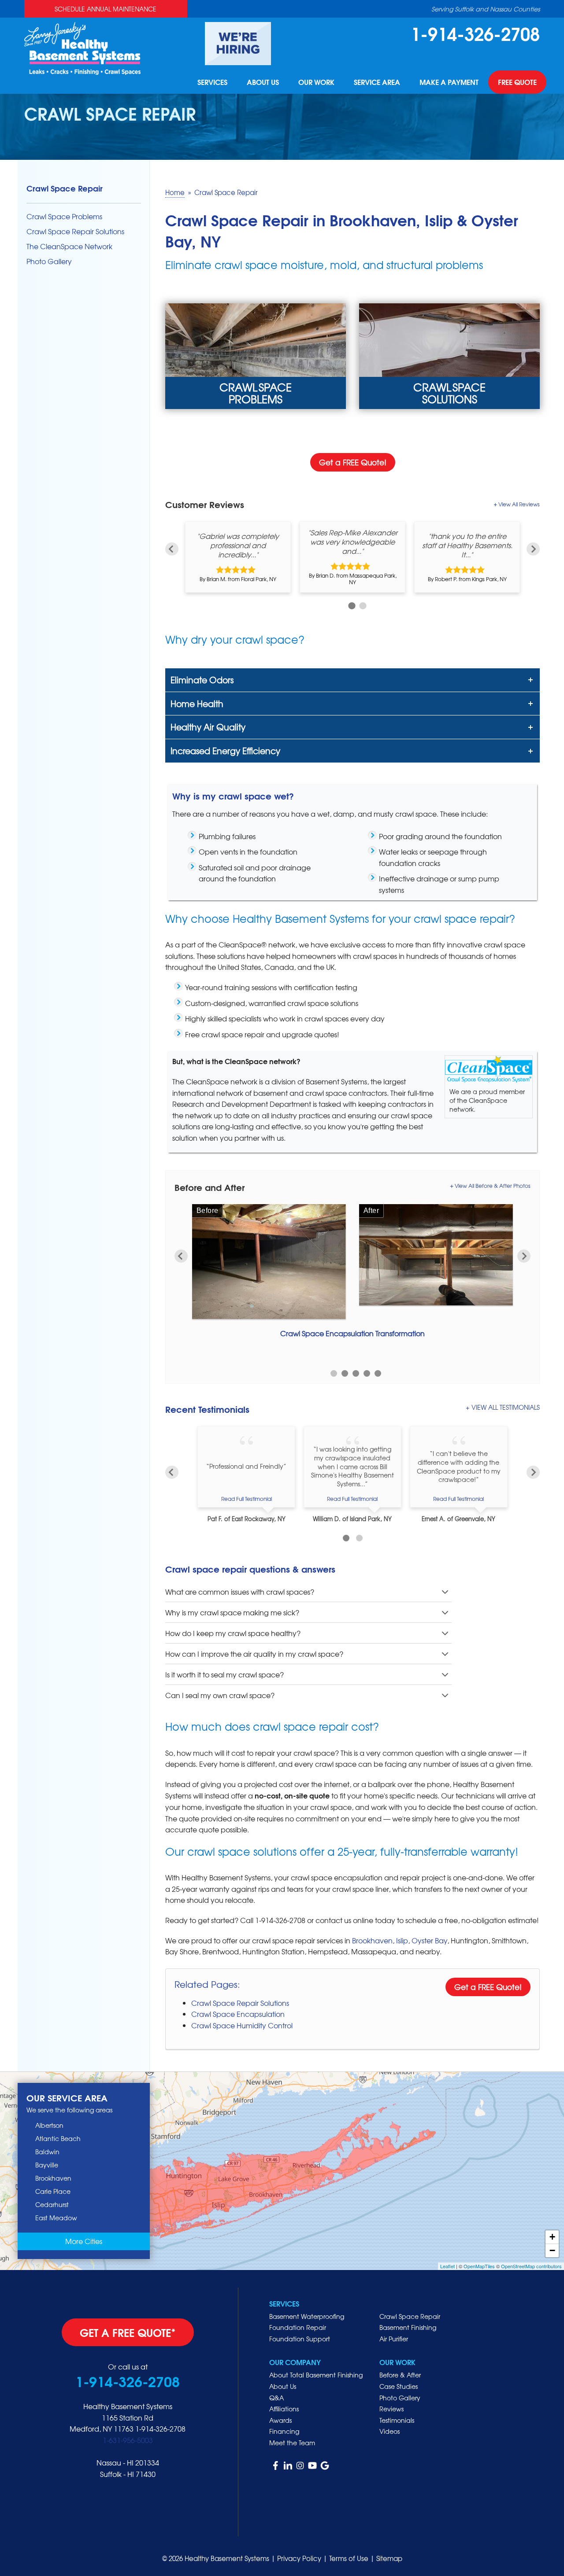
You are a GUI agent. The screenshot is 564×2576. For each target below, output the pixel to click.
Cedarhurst (52, 2204)
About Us (263, 82)
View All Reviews (519, 504)
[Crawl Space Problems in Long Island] (256, 356)
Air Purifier (394, 2339)
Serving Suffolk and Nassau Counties (486, 9)
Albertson (49, 2125)
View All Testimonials (506, 1407)
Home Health (197, 704)
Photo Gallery (49, 261)
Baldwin (47, 2152)
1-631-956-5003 (128, 2440)
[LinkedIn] (288, 2465)
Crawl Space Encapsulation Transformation (352, 1333)
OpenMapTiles (479, 2266)
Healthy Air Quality (208, 727)
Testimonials (397, 2420)
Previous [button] (172, 549)
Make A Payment (449, 82)
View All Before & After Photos (493, 1186)
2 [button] (362, 605)
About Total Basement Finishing (316, 2375)
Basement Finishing (408, 2327)
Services (212, 82)
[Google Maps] (325, 2465)
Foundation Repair (298, 2327)
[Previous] (172, 1472)
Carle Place (53, 2191)
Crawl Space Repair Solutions (240, 2003)
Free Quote (517, 82)
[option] (238, 557)
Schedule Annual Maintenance (106, 9)
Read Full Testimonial (247, 1499)
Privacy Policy (299, 2558)
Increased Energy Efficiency (225, 751)
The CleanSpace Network (69, 246)
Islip (402, 1940)
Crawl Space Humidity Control (242, 2025)
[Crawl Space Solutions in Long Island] (449, 356)
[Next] (533, 1472)
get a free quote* (128, 2332)
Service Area (377, 82)
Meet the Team (292, 2443)
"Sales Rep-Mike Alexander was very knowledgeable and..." (353, 542)
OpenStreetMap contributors (531, 2266)
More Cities (84, 2241)
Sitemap (389, 2558)
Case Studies (399, 2386)
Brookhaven (372, 1940)
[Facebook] (275, 2465)
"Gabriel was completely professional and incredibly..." (238, 545)
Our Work (316, 82)
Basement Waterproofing (307, 2316)
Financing (284, 2431)
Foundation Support (300, 2339)
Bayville (47, 2165)
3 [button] (356, 1373)
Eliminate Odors (202, 680)
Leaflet (447, 2266)
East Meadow (56, 2218)
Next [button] (533, 549)
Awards (280, 2420)
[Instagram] (300, 2465)
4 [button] (367, 1373)
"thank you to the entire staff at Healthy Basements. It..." (467, 545)
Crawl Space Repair (65, 188)
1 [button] (351, 605)
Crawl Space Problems (64, 216)
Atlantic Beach (58, 2138)
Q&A (276, 2398)
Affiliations (284, 2409)
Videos (390, 2431)
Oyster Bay (429, 1940)
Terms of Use (349, 2558)
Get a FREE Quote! (353, 462)
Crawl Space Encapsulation (238, 2014)
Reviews (391, 2409)
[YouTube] (312, 2465)
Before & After (400, 2375)
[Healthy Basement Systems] (82, 47)
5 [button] (378, 1373)
